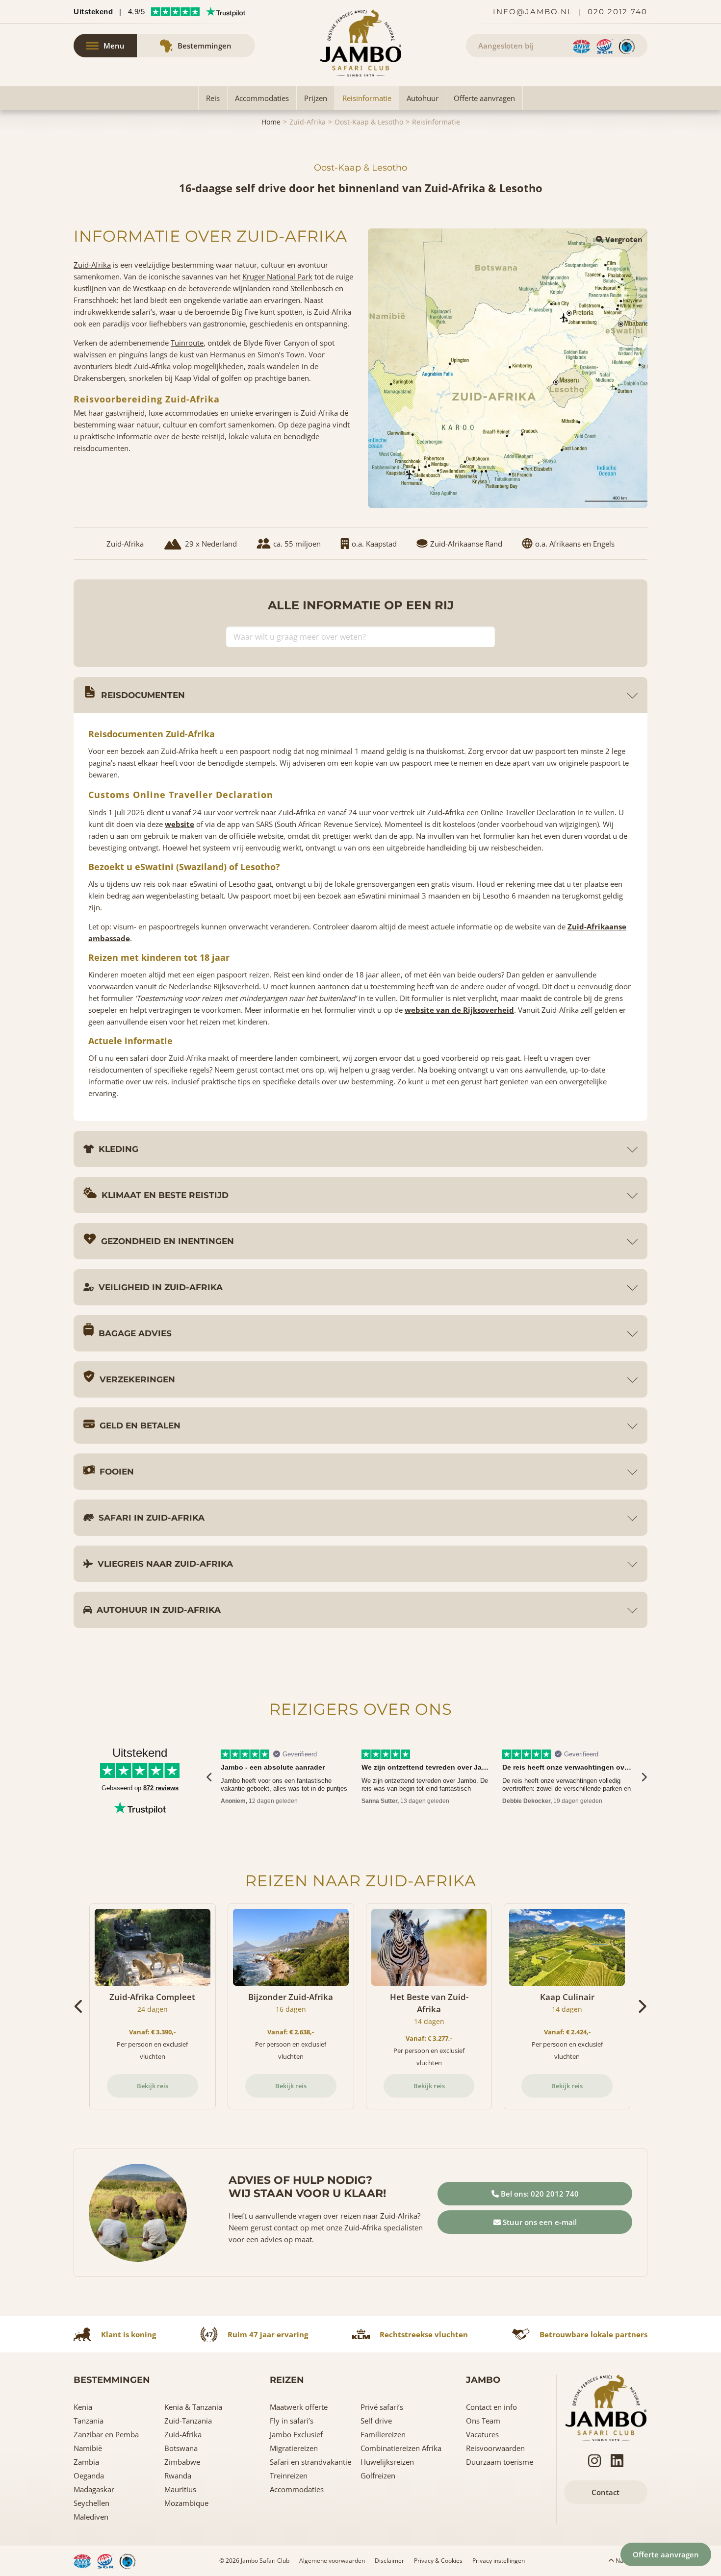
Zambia (86, 2462)
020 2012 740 (618, 12)
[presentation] (210, 1777)
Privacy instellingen (499, 2561)
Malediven (91, 2517)
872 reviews (161, 1788)
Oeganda (89, 2476)
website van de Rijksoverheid (459, 1010)
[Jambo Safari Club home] (606, 2407)
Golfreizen (378, 2476)
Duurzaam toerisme (500, 2462)
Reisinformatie (367, 98)
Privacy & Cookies (438, 2561)
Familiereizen (383, 2434)
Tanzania (89, 2421)
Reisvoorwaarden (495, 2448)
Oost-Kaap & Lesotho (369, 122)
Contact (605, 2492)
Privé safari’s (382, 2407)
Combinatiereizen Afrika (401, 2448)
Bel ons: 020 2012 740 (539, 2194)
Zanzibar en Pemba (106, 2434)
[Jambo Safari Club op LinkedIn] (617, 2461)
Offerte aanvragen (484, 98)
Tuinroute (187, 343)
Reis (213, 98)
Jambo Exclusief (296, 2434)
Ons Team (483, 2421)
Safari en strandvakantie (310, 2462)
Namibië (88, 2448)
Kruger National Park (277, 276)
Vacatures (482, 2434)
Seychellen (91, 2503)
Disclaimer (389, 2561)
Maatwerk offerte (299, 2407)
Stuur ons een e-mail (539, 2222)
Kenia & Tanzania (193, 2407)
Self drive (376, 2421)
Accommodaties (262, 98)
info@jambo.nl (533, 12)
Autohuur (423, 98)
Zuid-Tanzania (188, 2421)
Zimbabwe (182, 2462)
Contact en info (491, 2407)
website (180, 824)
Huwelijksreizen (387, 2462)
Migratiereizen (294, 2448)
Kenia (83, 2407)
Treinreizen (289, 2476)
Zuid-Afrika (308, 122)
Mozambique (186, 2503)
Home (271, 122)
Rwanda (178, 2476)
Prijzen (316, 98)
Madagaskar (94, 2489)
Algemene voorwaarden (332, 2561)
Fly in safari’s (292, 2421)
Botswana (181, 2448)
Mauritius (180, 2489)
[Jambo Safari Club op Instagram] (594, 2461)
